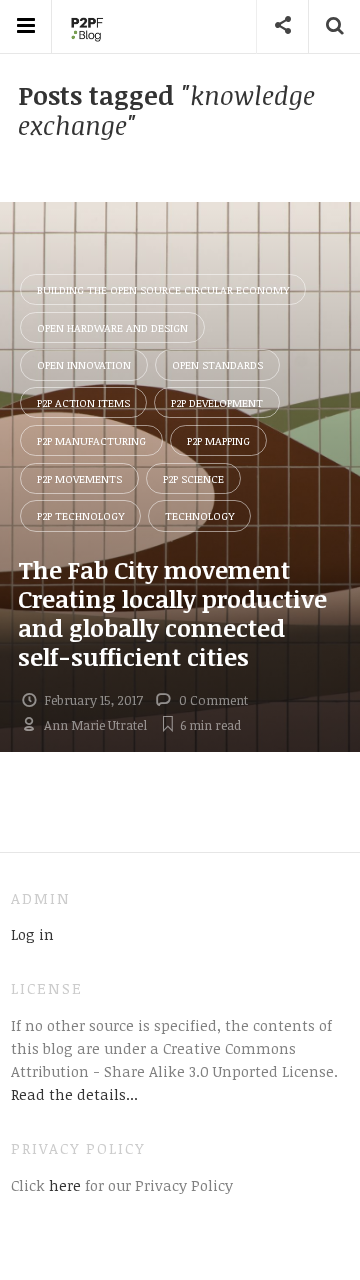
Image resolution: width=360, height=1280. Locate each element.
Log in (32, 934)
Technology (199, 515)
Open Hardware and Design (112, 327)
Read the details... (74, 1094)
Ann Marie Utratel (95, 725)
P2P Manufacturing (91, 440)
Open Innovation (84, 364)
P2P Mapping (218, 440)
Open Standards (217, 364)
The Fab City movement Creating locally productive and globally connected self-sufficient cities (172, 612)
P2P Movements (79, 478)
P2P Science (193, 478)
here (63, 1185)
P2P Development (217, 402)
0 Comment (213, 700)
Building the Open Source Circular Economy (163, 289)
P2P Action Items (83, 402)
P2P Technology (80, 515)
